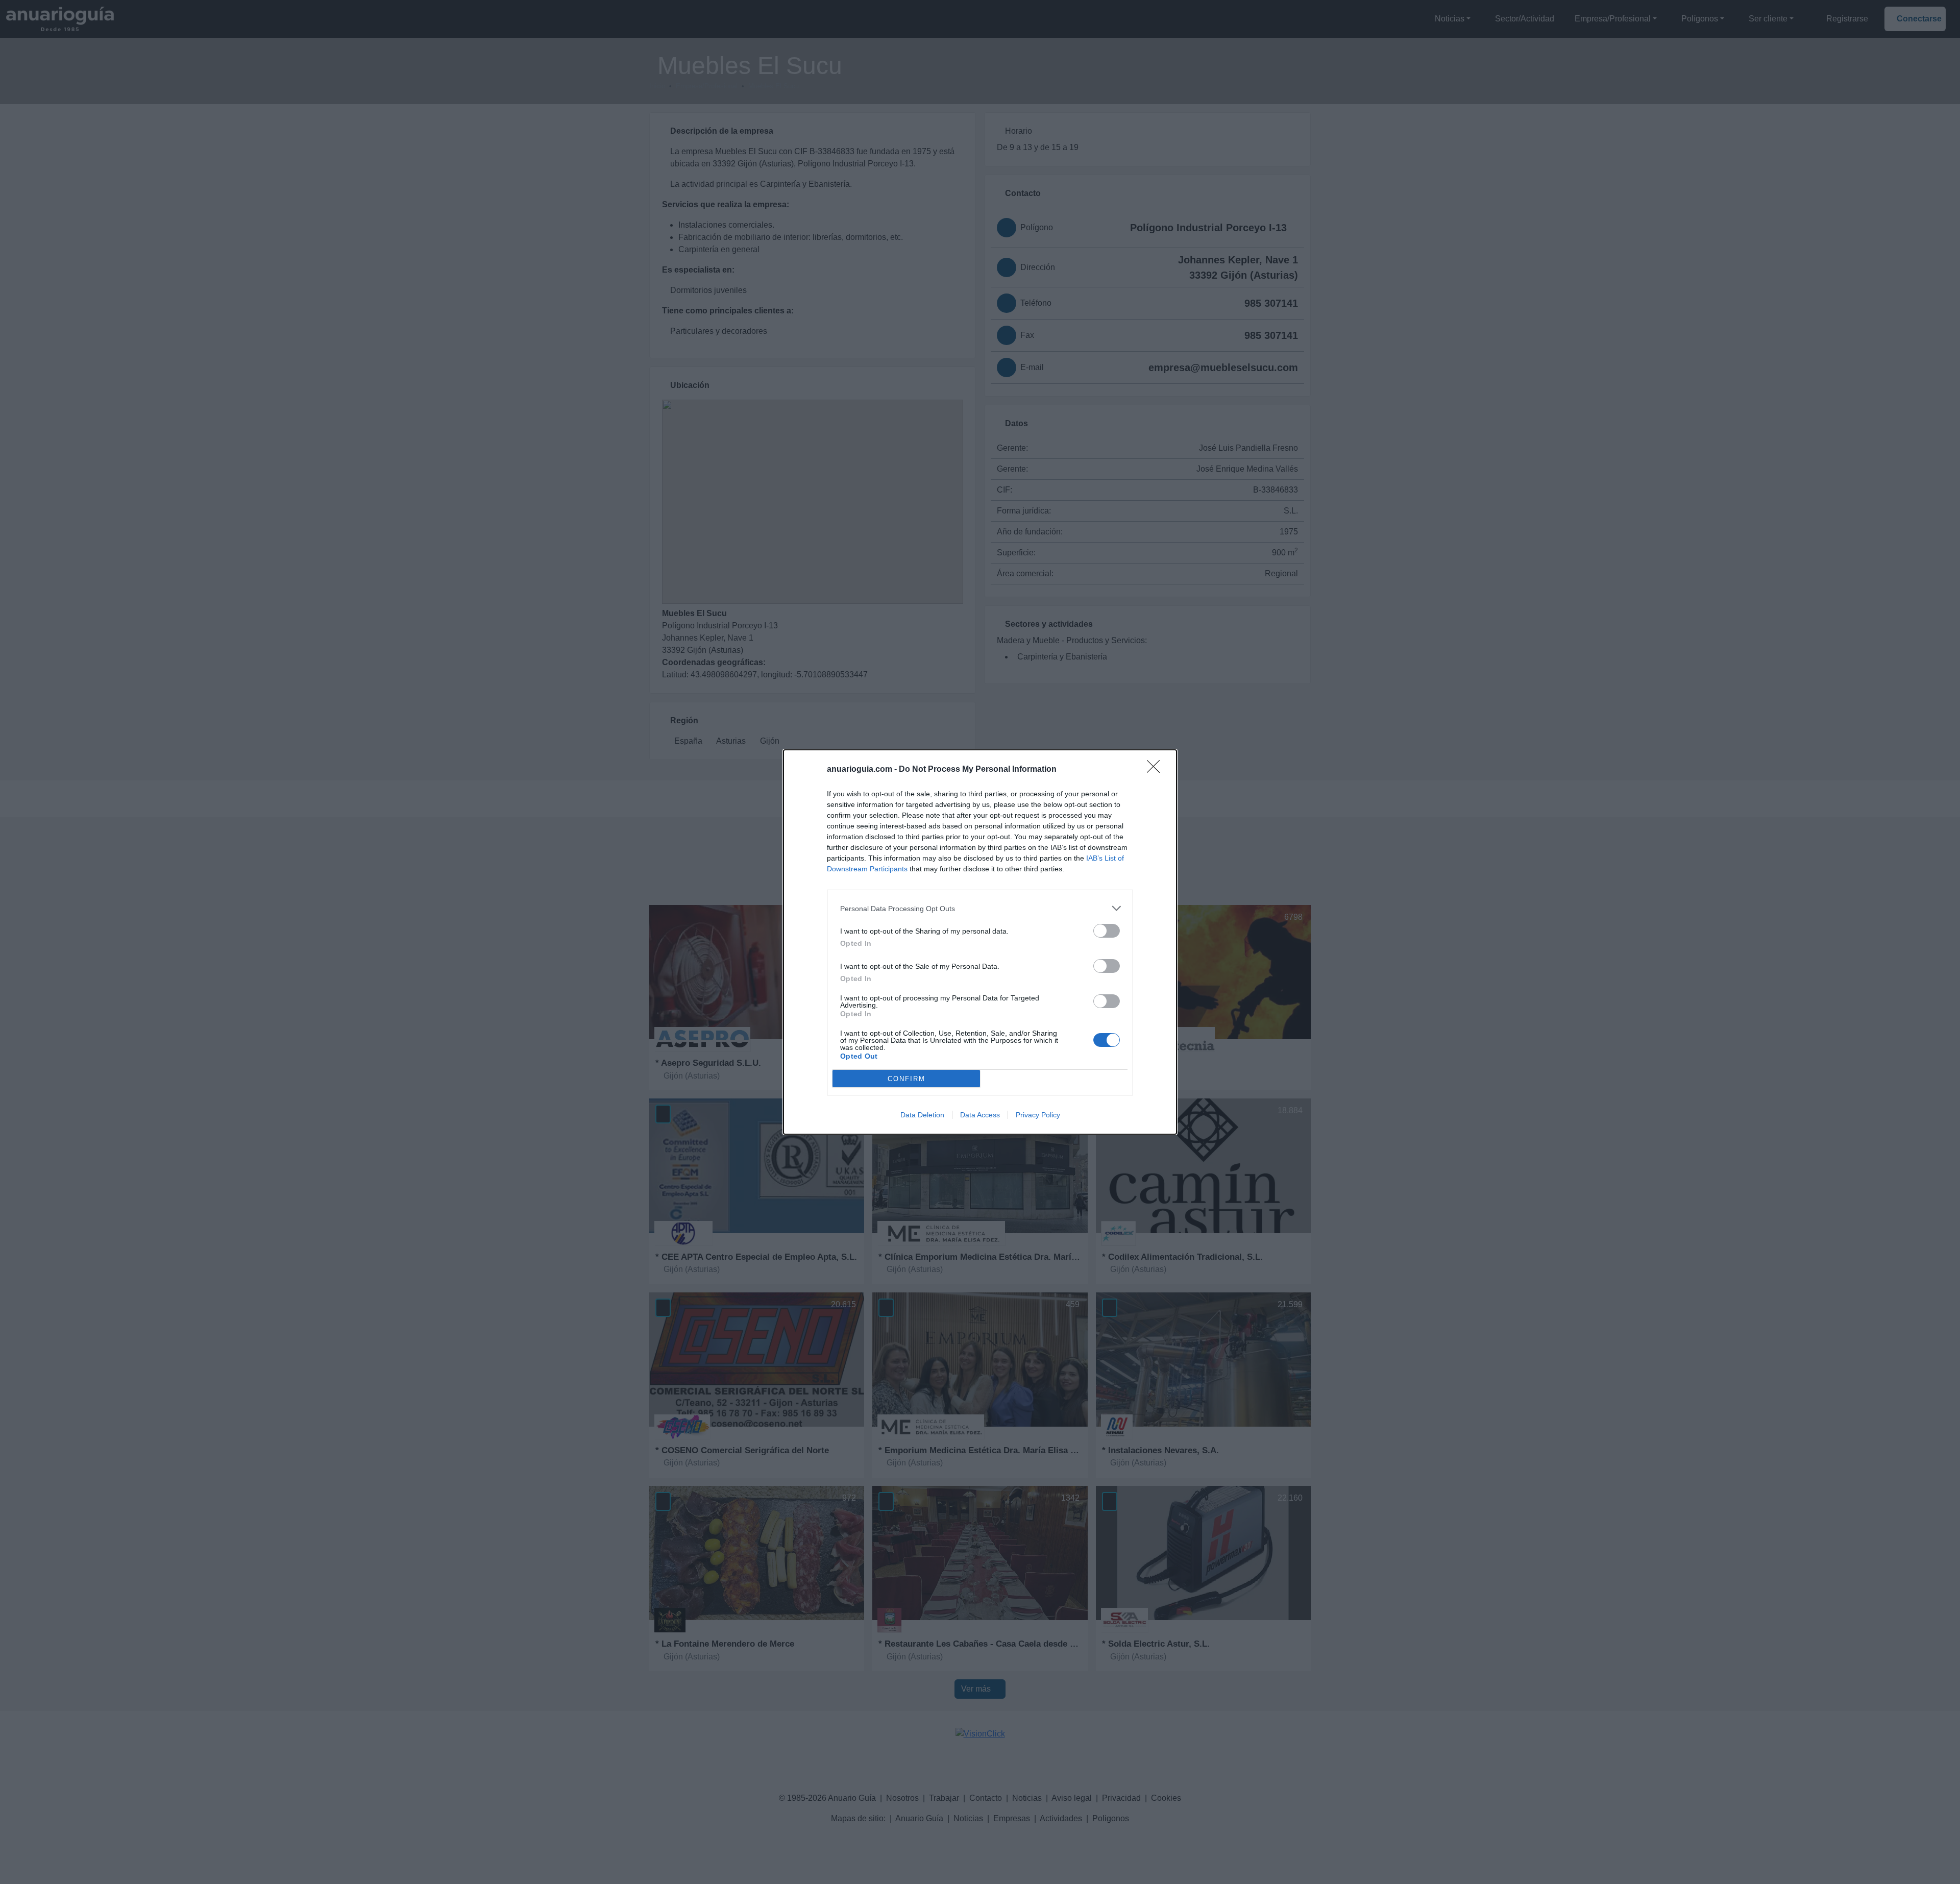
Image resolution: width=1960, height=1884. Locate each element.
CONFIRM (906, 1079)
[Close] (1157, 770)
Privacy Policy (1038, 1115)
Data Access (980, 1115)
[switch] (1107, 931)
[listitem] (980, 908)
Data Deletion (922, 1115)
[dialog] (980, 942)
